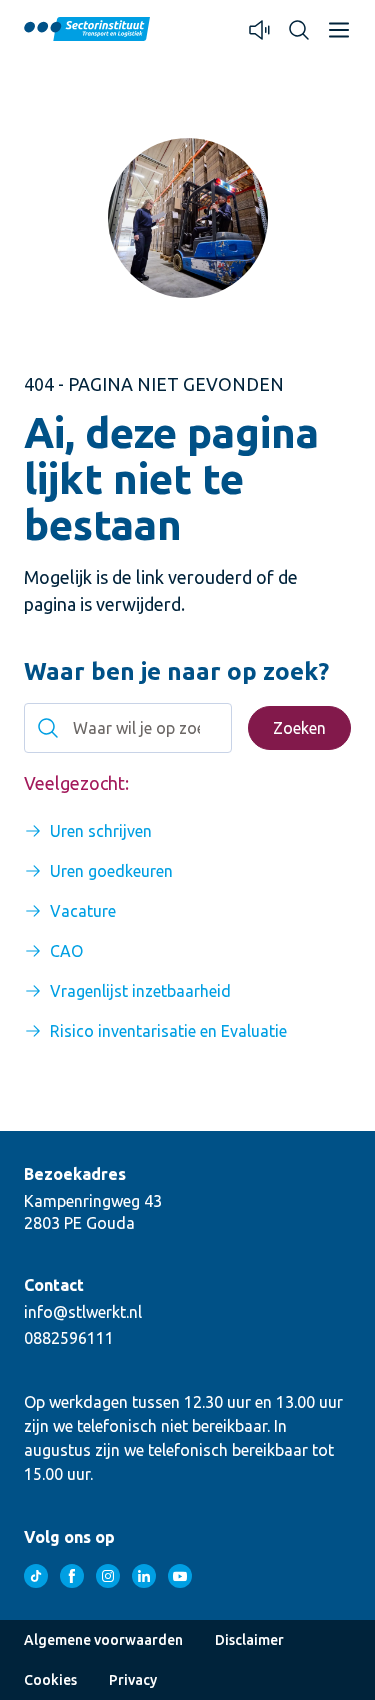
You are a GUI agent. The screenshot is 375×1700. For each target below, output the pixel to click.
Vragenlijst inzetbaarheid (140, 991)
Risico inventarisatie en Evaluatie (168, 1031)
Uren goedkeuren (111, 871)
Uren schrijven (101, 831)
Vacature (83, 911)
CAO (66, 951)
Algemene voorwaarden (103, 1640)
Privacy (133, 1680)
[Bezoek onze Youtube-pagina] (180, 1576)
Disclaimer (249, 1640)
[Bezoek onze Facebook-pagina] (72, 1576)
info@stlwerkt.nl (83, 1312)
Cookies (50, 1680)
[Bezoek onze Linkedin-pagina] (144, 1576)
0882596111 (69, 1338)
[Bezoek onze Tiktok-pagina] (36, 1576)
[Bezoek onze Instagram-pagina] (108, 1576)
